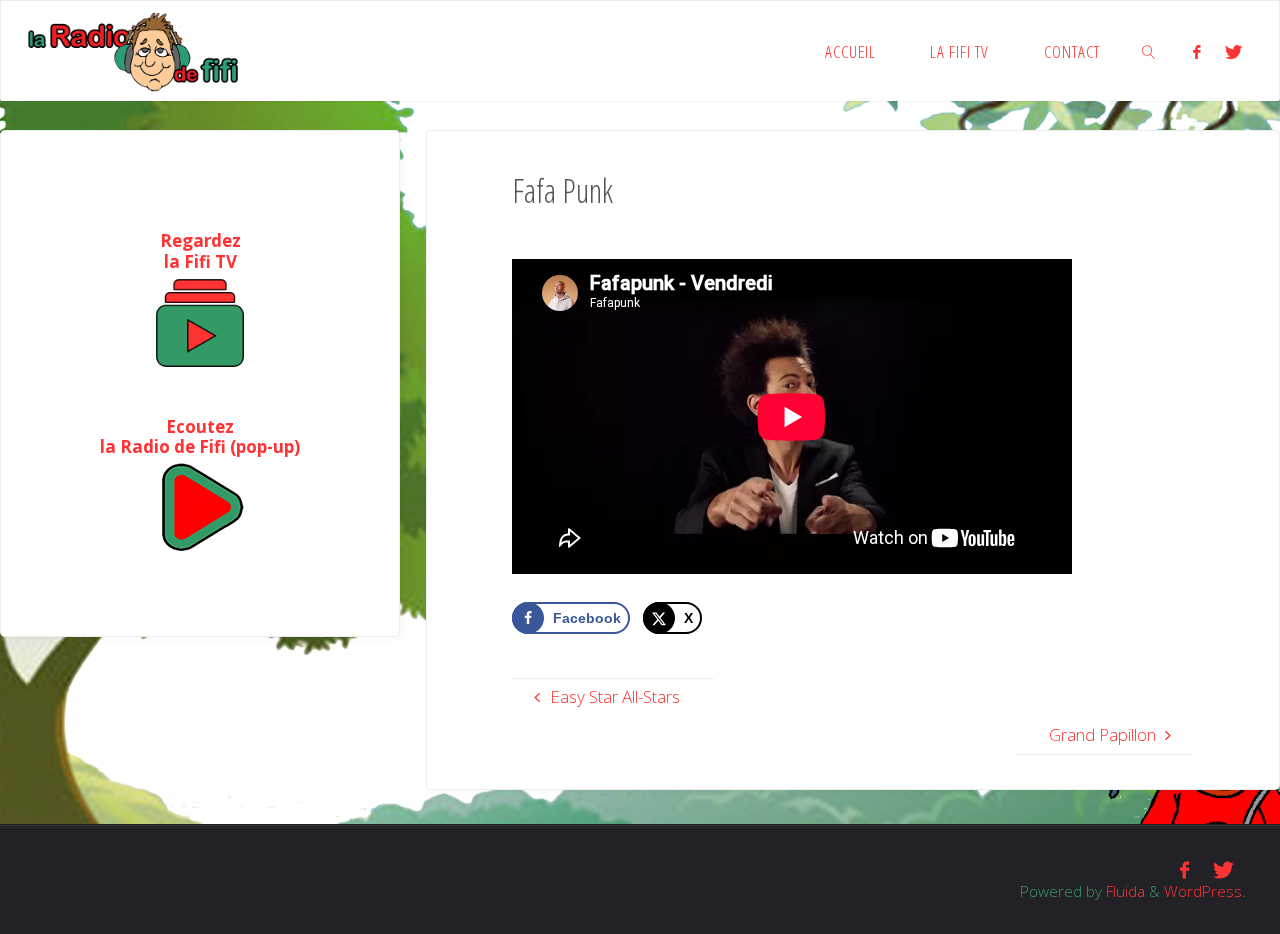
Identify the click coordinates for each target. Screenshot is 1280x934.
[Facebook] (1197, 51)
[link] (1150, 51)
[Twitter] (1233, 51)
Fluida (1123, 891)
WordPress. (1205, 891)
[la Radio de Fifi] (134, 50)
